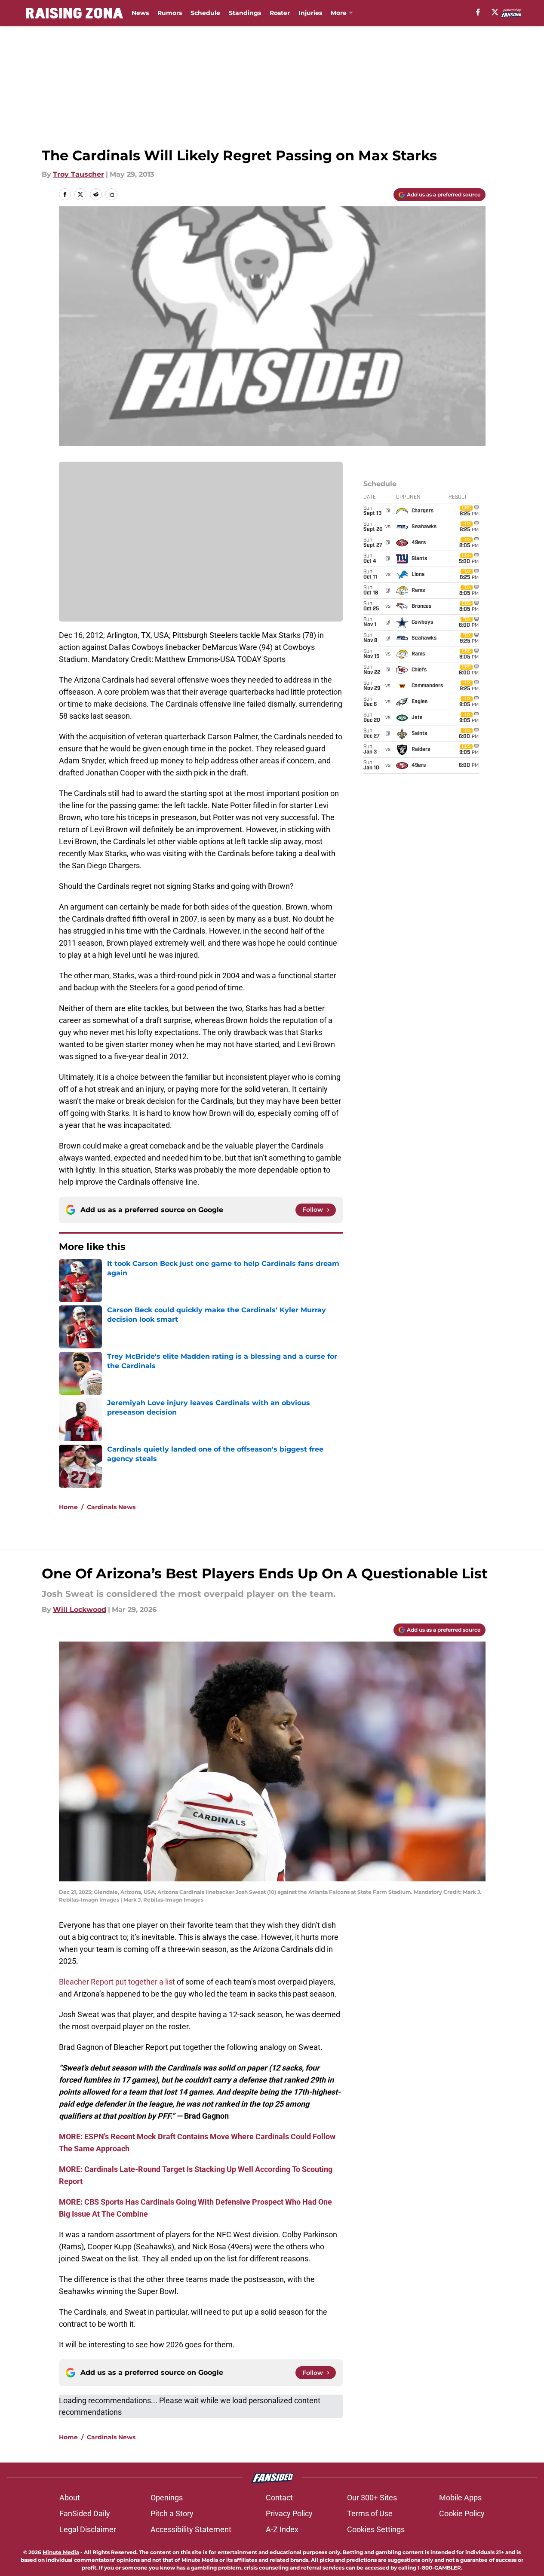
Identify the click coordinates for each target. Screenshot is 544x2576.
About (70, 2498)
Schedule (205, 13)
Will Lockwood (80, 1610)
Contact (279, 2498)
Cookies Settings (376, 2529)
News (140, 13)
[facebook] (478, 12)
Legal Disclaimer (88, 2529)
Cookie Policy (462, 2513)
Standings (245, 13)
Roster (280, 13)
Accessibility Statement (191, 2529)
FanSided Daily (85, 2513)
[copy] (111, 194)
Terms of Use (370, 2513)
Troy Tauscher (78, 174)
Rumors (170, 13)
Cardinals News (111, 1507)
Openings (167, 2498)
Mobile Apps (460, 2498)
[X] (495, 12)
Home (68, 1507)
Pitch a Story (172, 2513)
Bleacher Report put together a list (117, 1982)
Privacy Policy (289, 2513)
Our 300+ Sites (372, 2498)
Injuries (310, 13)
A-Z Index (282, 2529)
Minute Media (61, 2552)
